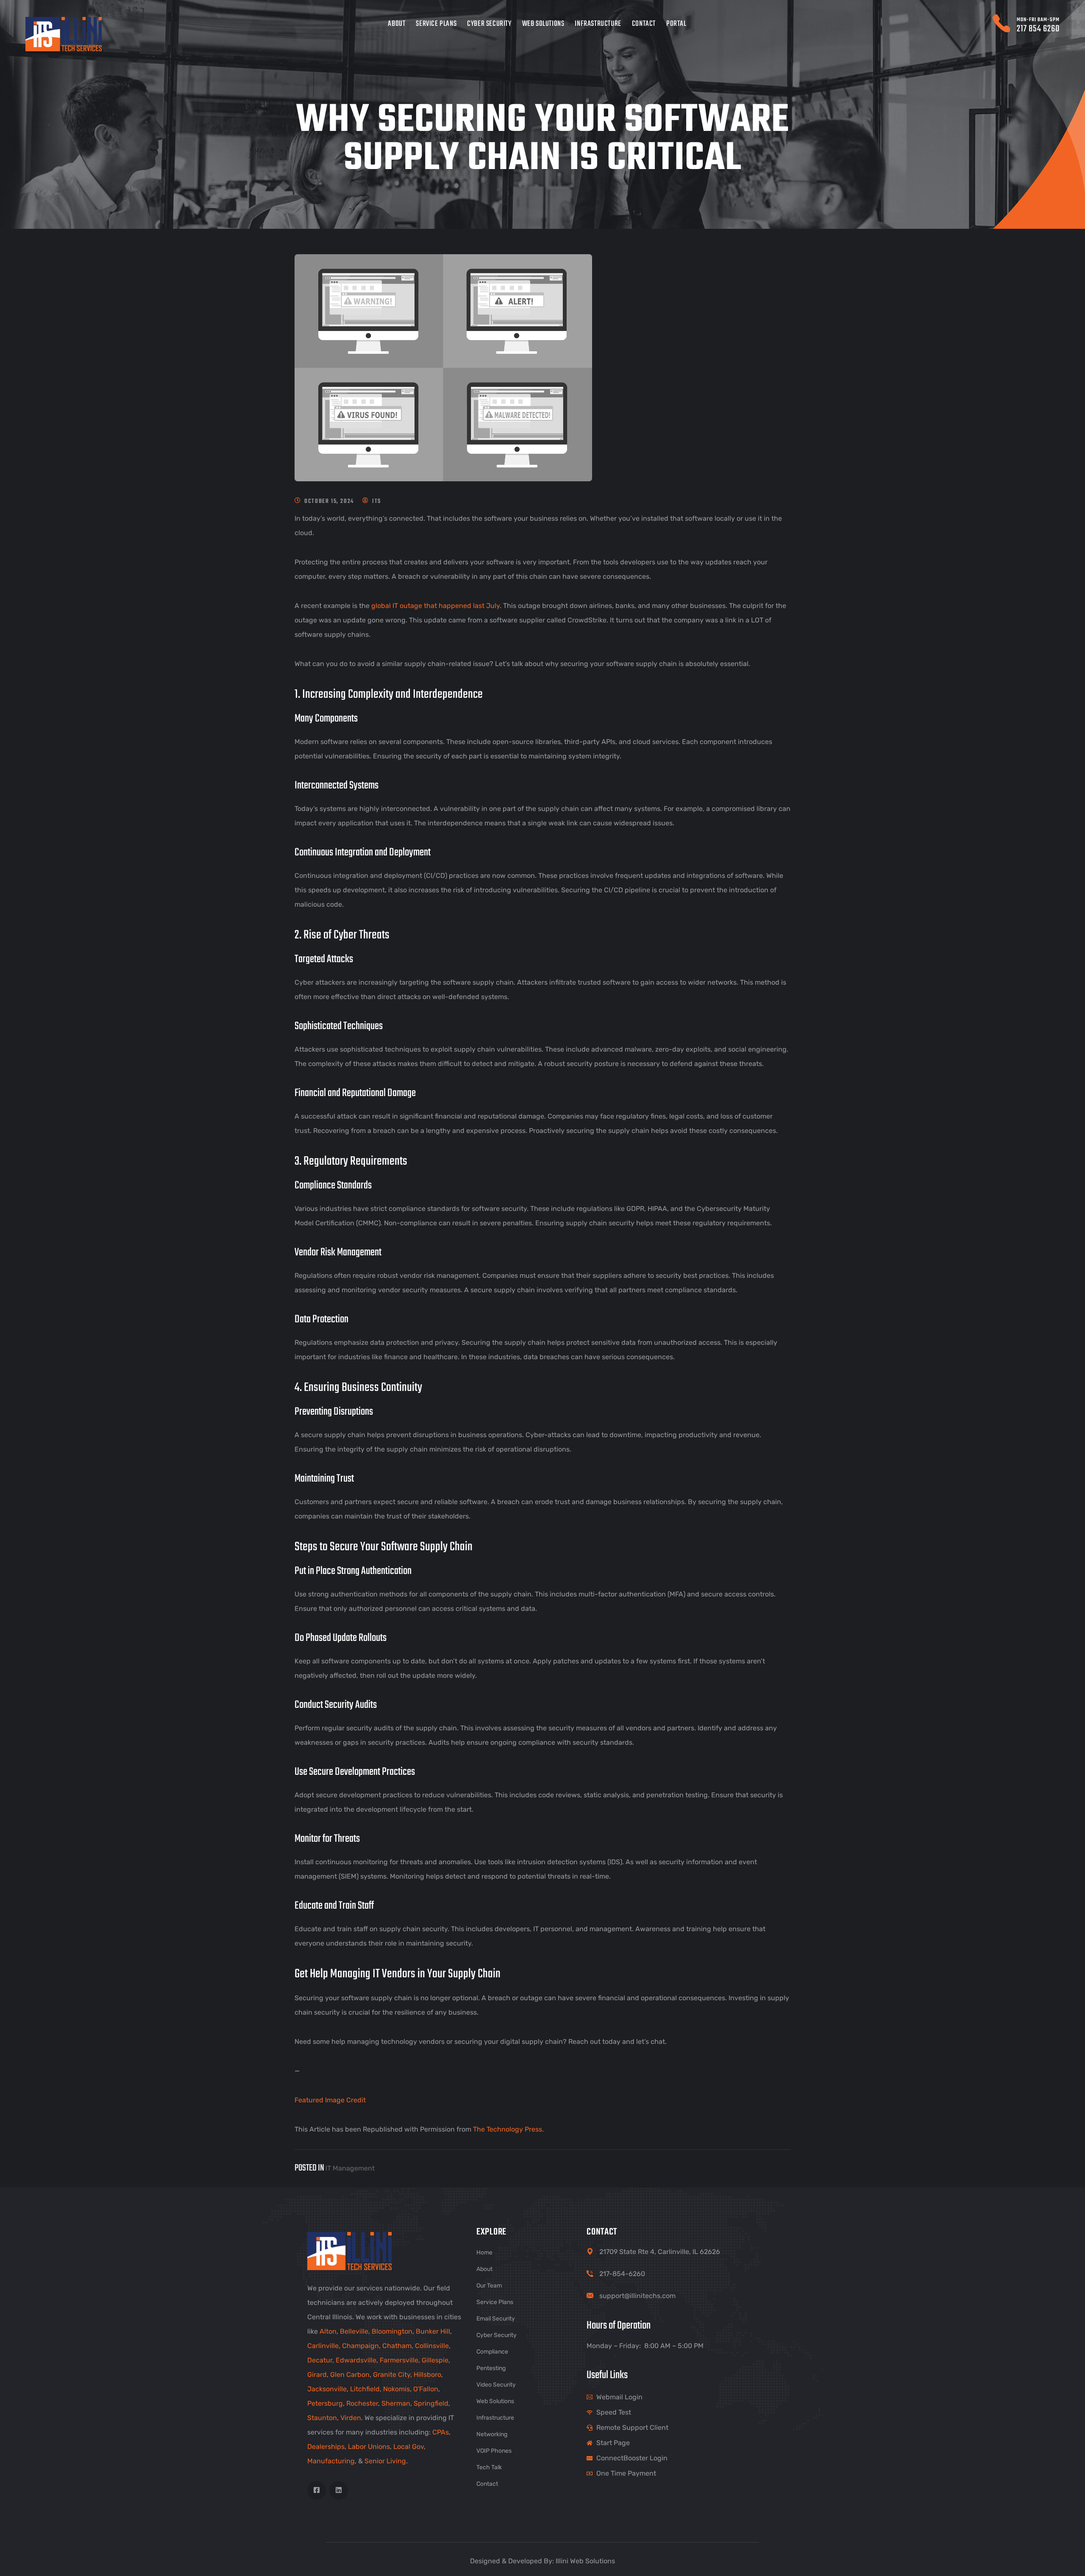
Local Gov (409, 2447)
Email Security (496, 2319)
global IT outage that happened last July (435, 606)
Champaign (360, 2346)
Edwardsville (356, 2360)
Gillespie (435, 2360)
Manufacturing (331, 2461)
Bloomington (392, 2331)
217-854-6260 (622, 2274)
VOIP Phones (494, 2451)
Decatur (320, 2360)
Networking (492, 2434)
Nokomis (396, 2389)
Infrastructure (598, 24)
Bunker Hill (433, 2331)
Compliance (492, 2352)
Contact (644, 24)
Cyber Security (489, 24)
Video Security (496, 2385)
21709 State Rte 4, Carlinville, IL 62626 (660, 2252)
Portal (676, 24)
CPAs (441, 2432)
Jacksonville (327, 2389)
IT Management (350, 2168)
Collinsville (432, 2346)
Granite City (392, 2375)
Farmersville (399, 2360)
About (396, 24)
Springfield (431, 2403)
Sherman (396, 2403)
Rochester (362, 2403)
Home (484, 2253)
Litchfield (365, 2389)
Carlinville (323, 2346)
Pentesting (491, 2368)
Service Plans (436, 24)
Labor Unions (369, 2447)
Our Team (489, 2286)
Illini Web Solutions (585, 2561)
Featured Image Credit (330, 2100)
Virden (351, 2418)
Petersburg (325, 2403)
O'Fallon (426, 2389)
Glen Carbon (350, 2375)
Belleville (354, 2331)
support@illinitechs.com (637, 2296)
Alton (328, 2331)
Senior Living (385, 2461)
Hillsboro (427, 2375)
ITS (377, 501)
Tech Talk (489, 2467)
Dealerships (326, 2447)
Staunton (322, 2418)
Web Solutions (543, 24)
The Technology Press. (508, 2129)
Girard (317, 2375)
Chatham (397, 2346)
